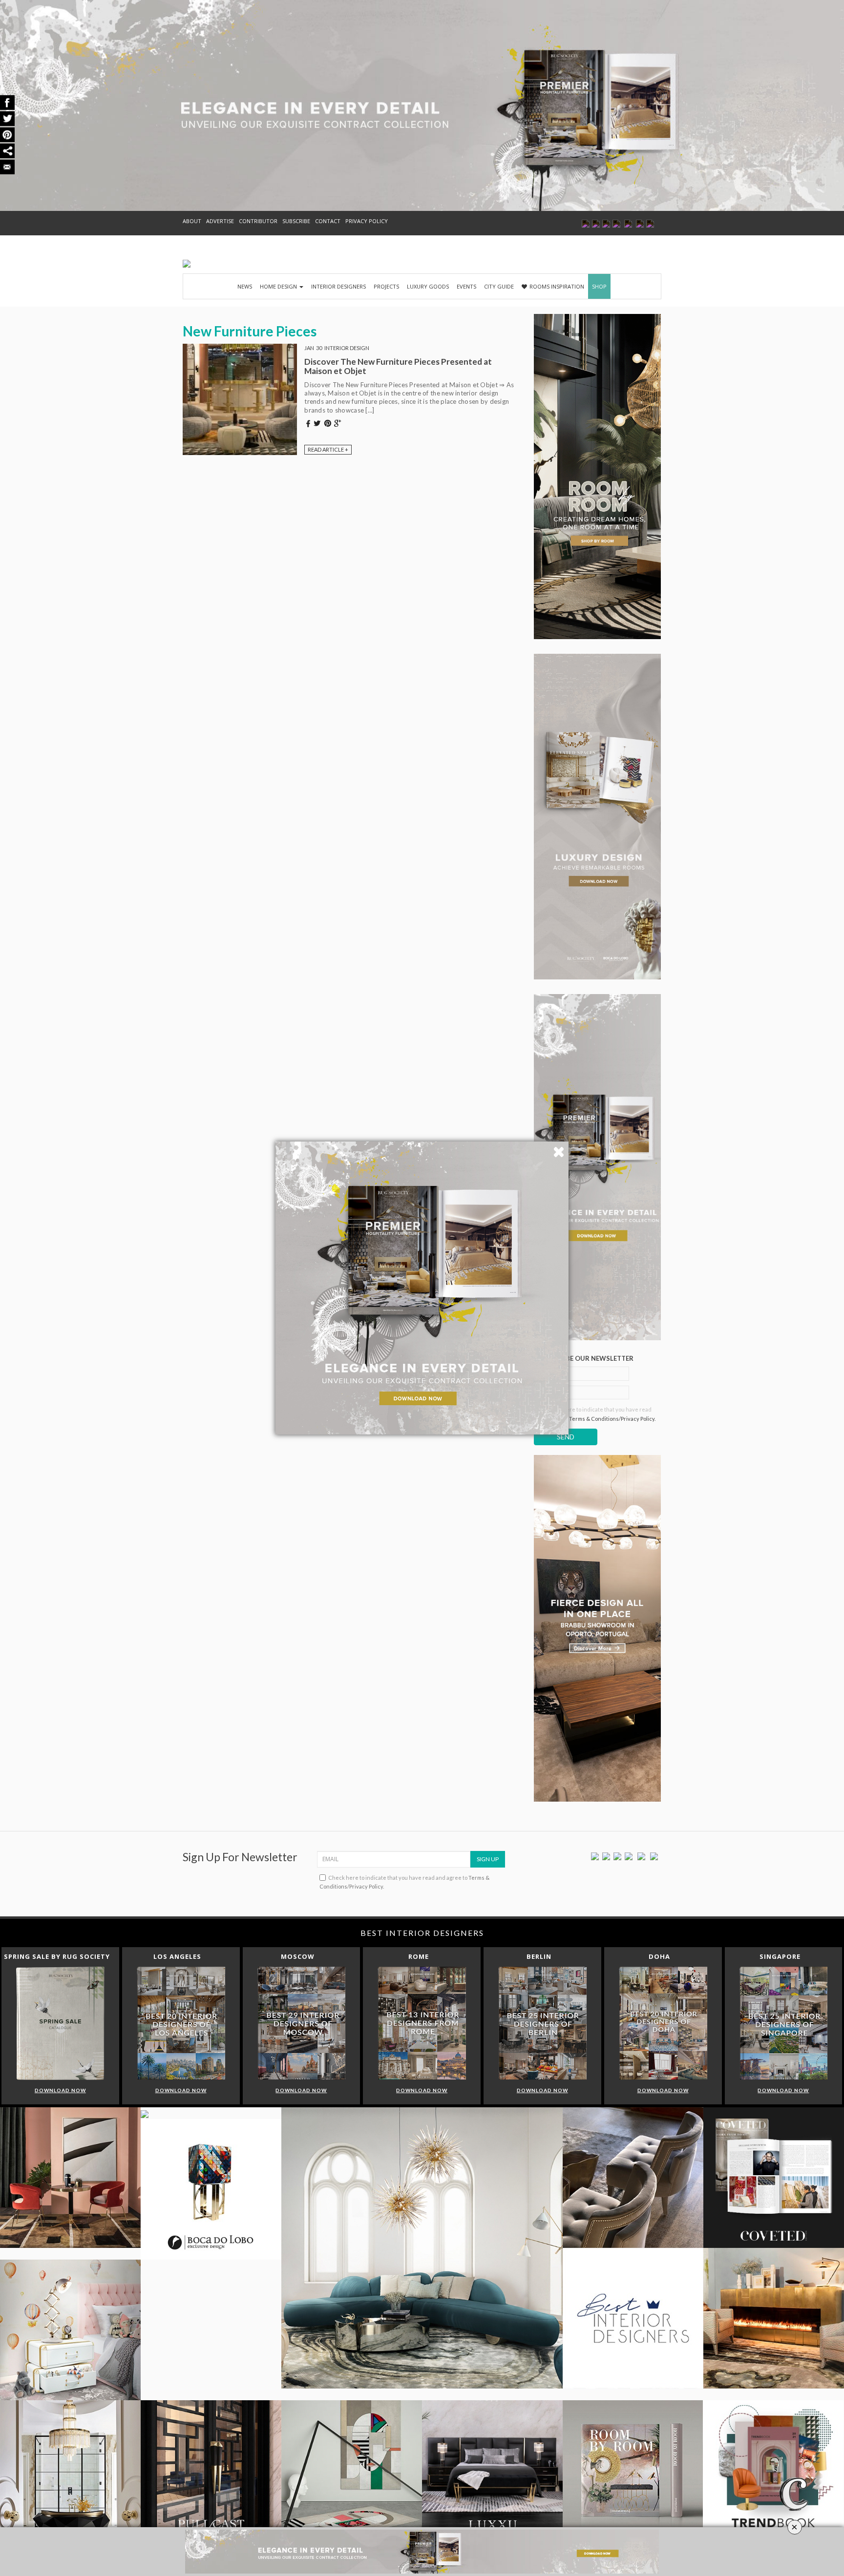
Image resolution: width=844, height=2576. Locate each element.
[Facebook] (595, 1856)
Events (466, 286)
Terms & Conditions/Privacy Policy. (612, 1419)
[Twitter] (606, 1856)
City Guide (499, 286)
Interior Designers (338, 286)
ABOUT (192, 221)
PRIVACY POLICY (367, 221)
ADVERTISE (220, 221)
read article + (328, 449)
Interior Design (347, 348)
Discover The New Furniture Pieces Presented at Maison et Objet (398, 366)
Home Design (279, 286)
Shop (599, 286)
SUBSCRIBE (296, 221)
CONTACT (328, 221)
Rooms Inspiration (557, 286)
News (245, 286)
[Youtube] (629, 1856)
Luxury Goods (428, 286)
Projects (386, 286)
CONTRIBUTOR (258, 221)
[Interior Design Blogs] (187, 264)
